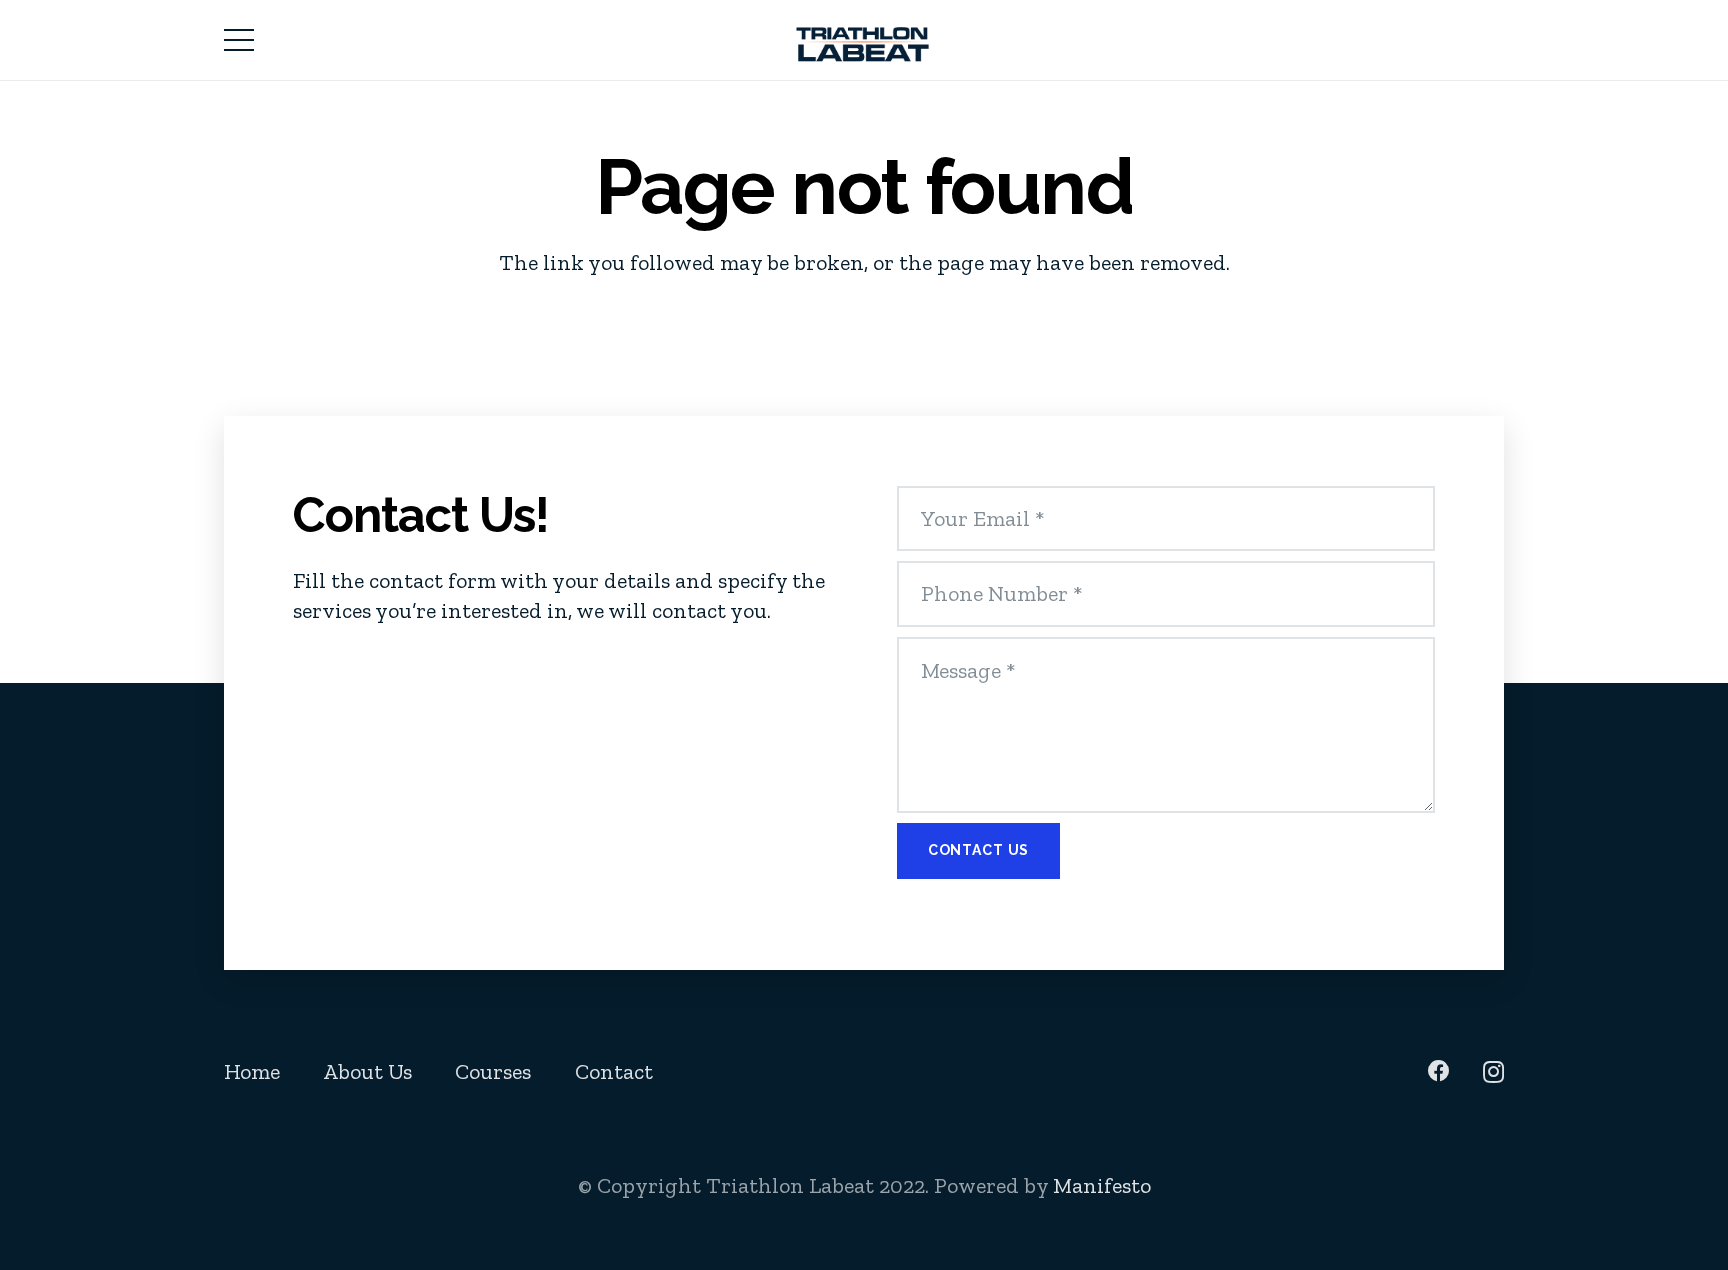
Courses (493, 1071)
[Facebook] (1439, 1071)
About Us (367, 1071)
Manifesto (1102, 1185)
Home (252, 1071)
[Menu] (238, 40)
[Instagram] (1493, 1072)
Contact (614, 1071)
